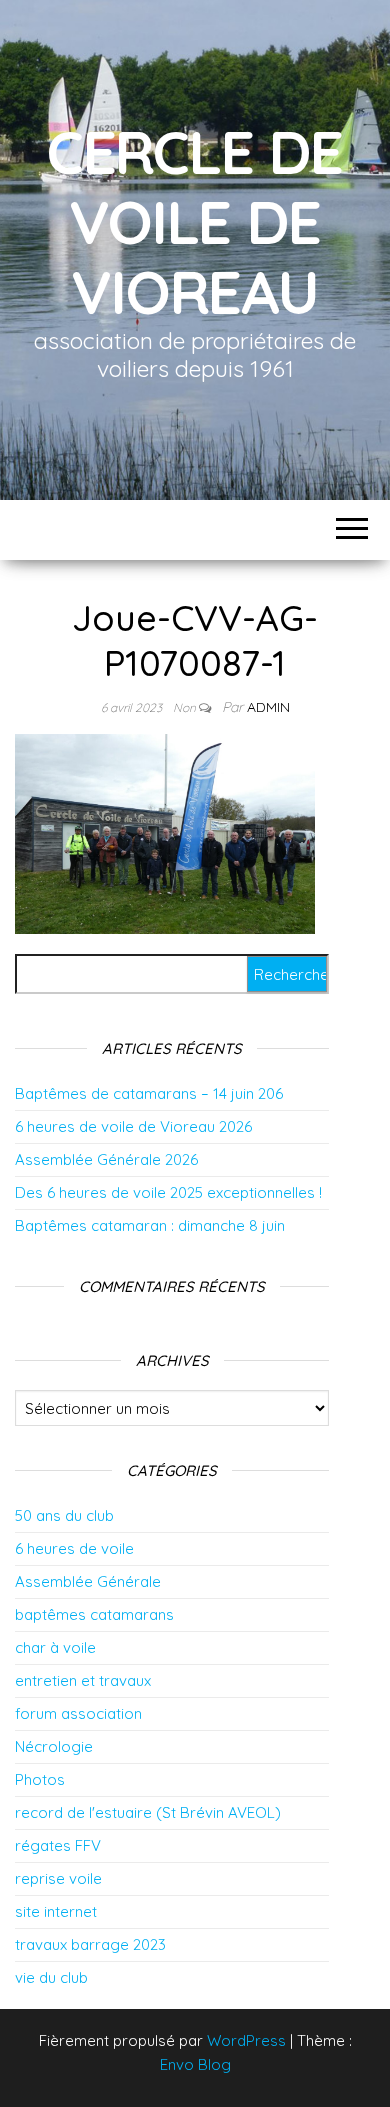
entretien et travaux (83, 1680)
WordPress (246, 2040)
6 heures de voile (74, 1548)
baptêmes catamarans (94, 1614)
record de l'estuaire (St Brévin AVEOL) (148, 1812)
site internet (56, 1911)
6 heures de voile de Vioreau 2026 (133, 1126)
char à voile (55, 1647)
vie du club (51, 1977)
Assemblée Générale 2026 (106, 1159)
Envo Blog (195, 2064)
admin (268, 707)
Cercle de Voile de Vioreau (195, 221)
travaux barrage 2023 (90, 1944)
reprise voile (58, 1878)
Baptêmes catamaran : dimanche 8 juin (150, 1225)
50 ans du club (64, 1515)
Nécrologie (54, 1746)
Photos (40, 1779)
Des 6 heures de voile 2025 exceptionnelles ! (168, 1192)
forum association (78, 1713)
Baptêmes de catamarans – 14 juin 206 (149, 1093)
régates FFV (58, 1845)
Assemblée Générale (88, 1581)
